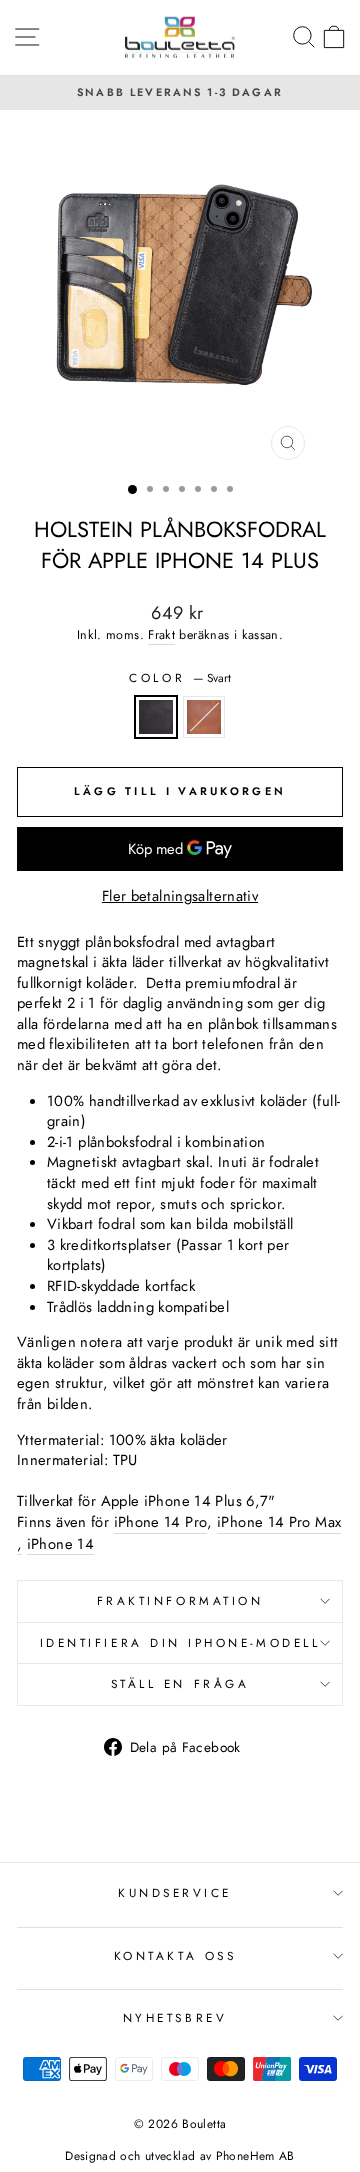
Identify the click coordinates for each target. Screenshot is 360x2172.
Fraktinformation (180, 1600)
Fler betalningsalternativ (180, 896)
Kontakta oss (175, 1955)
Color (179, 678)
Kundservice (175, 1892)
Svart (156, 717)
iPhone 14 (60, 1544)
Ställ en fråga (180, 1683)
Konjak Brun (204, 717)
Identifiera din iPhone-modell (180, 1642)
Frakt (161, 635)
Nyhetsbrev (175, 2017)
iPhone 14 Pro (161, 1522)
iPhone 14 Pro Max (279, 1522)
